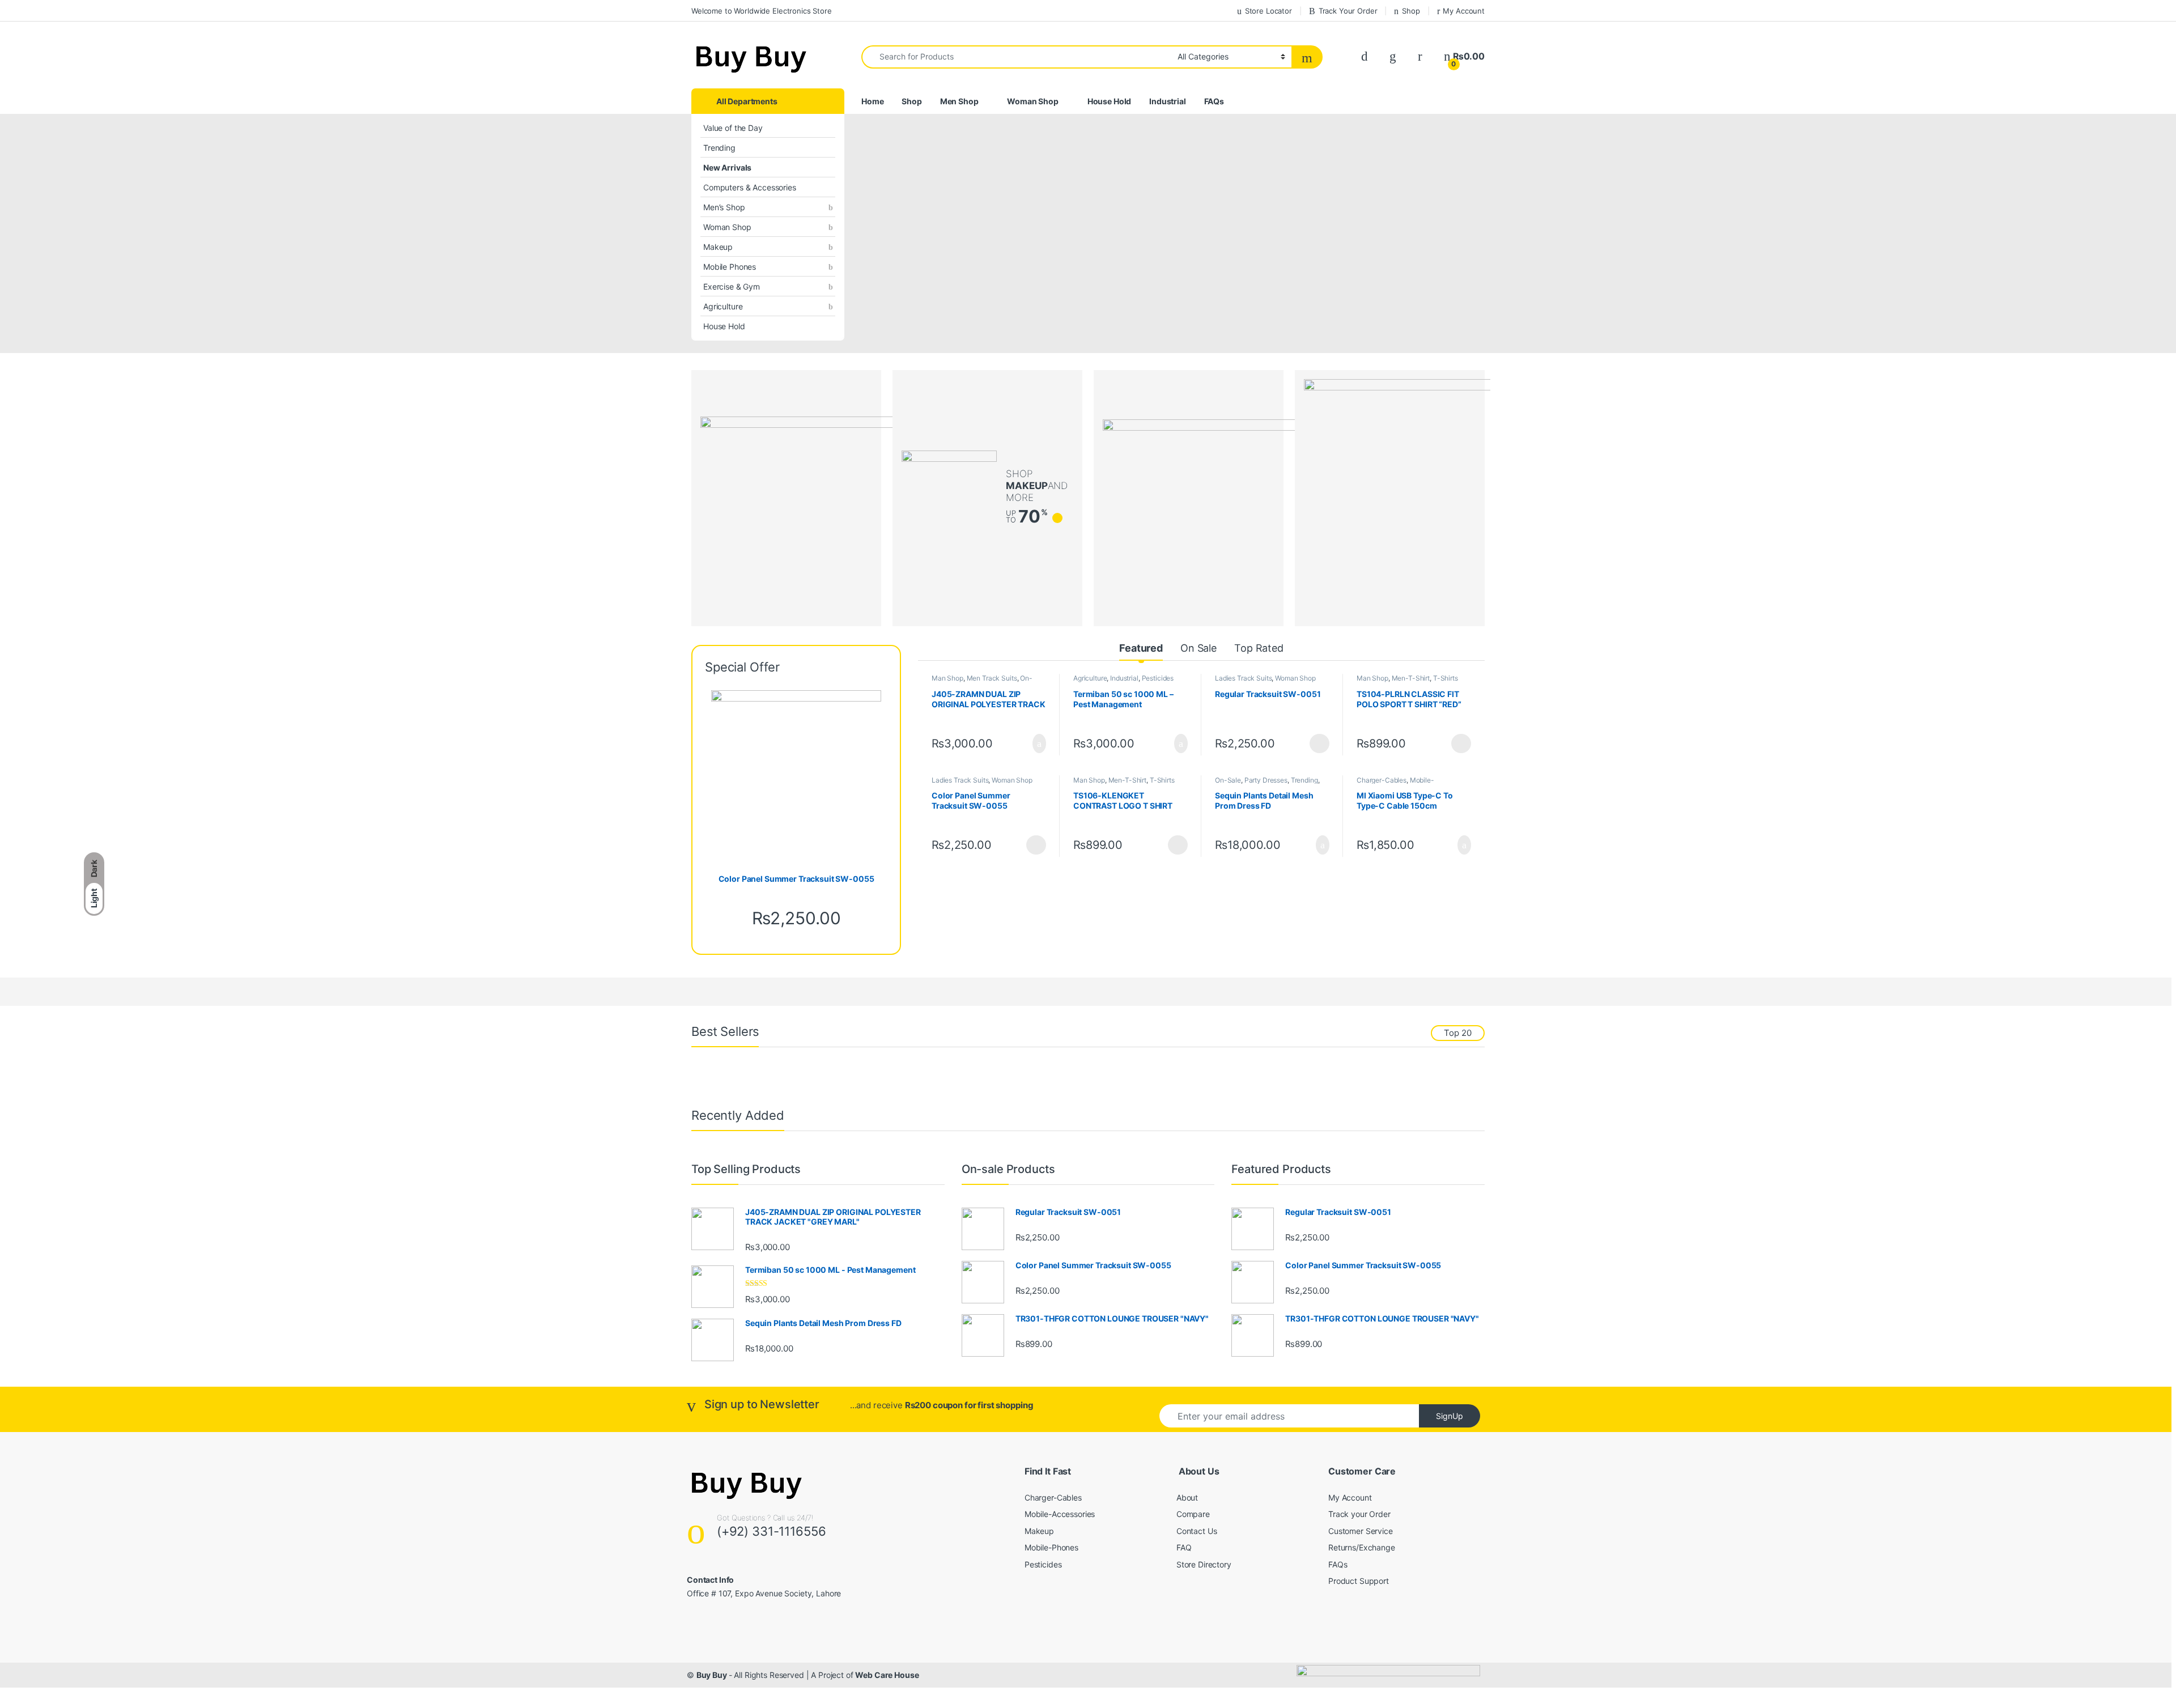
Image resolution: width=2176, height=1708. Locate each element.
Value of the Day (733, 128)
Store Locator (1268, 11)
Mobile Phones (730, 267)
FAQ (1184, 1547)
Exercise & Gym (732, 286)
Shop (1411, 11)
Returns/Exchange (1362, 1547)
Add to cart (1038, 743)
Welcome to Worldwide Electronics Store (762, 11)
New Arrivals (727, 167)
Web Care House (887, 1675)
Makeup (718, 247)
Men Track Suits (992, 678)
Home (872, 101)
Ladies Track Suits (1243, 678)
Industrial (1168, 101)
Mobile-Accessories (1060, 1514)
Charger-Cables (1382, 780)
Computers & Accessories (750, 187)
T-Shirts (1446, 678)
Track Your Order (1348, 11)
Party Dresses (1266, 780)
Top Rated (1259, 648)
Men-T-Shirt (1411, 678)
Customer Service (1361, 1531)
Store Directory (1204, 1564)
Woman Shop (727, 227)
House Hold (724, 326)
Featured (1141, 648)
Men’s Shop (724, 207)
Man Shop (947, 678)
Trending (719, 148)
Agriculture (723, 306)
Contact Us (1197, 1531)
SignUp (1450, 1416)
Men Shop (959, 101)
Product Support (1359, 1581)
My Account (1464, 11)
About (1187, 1497)
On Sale (1198, 648)
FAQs (1214, 101)
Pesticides (1158, 678)
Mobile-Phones (1051, 1547)
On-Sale (1228, 780)
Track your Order (1359, 1514)
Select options (1316, 743)
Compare (1193, 1514)
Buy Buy (713, 1675)
